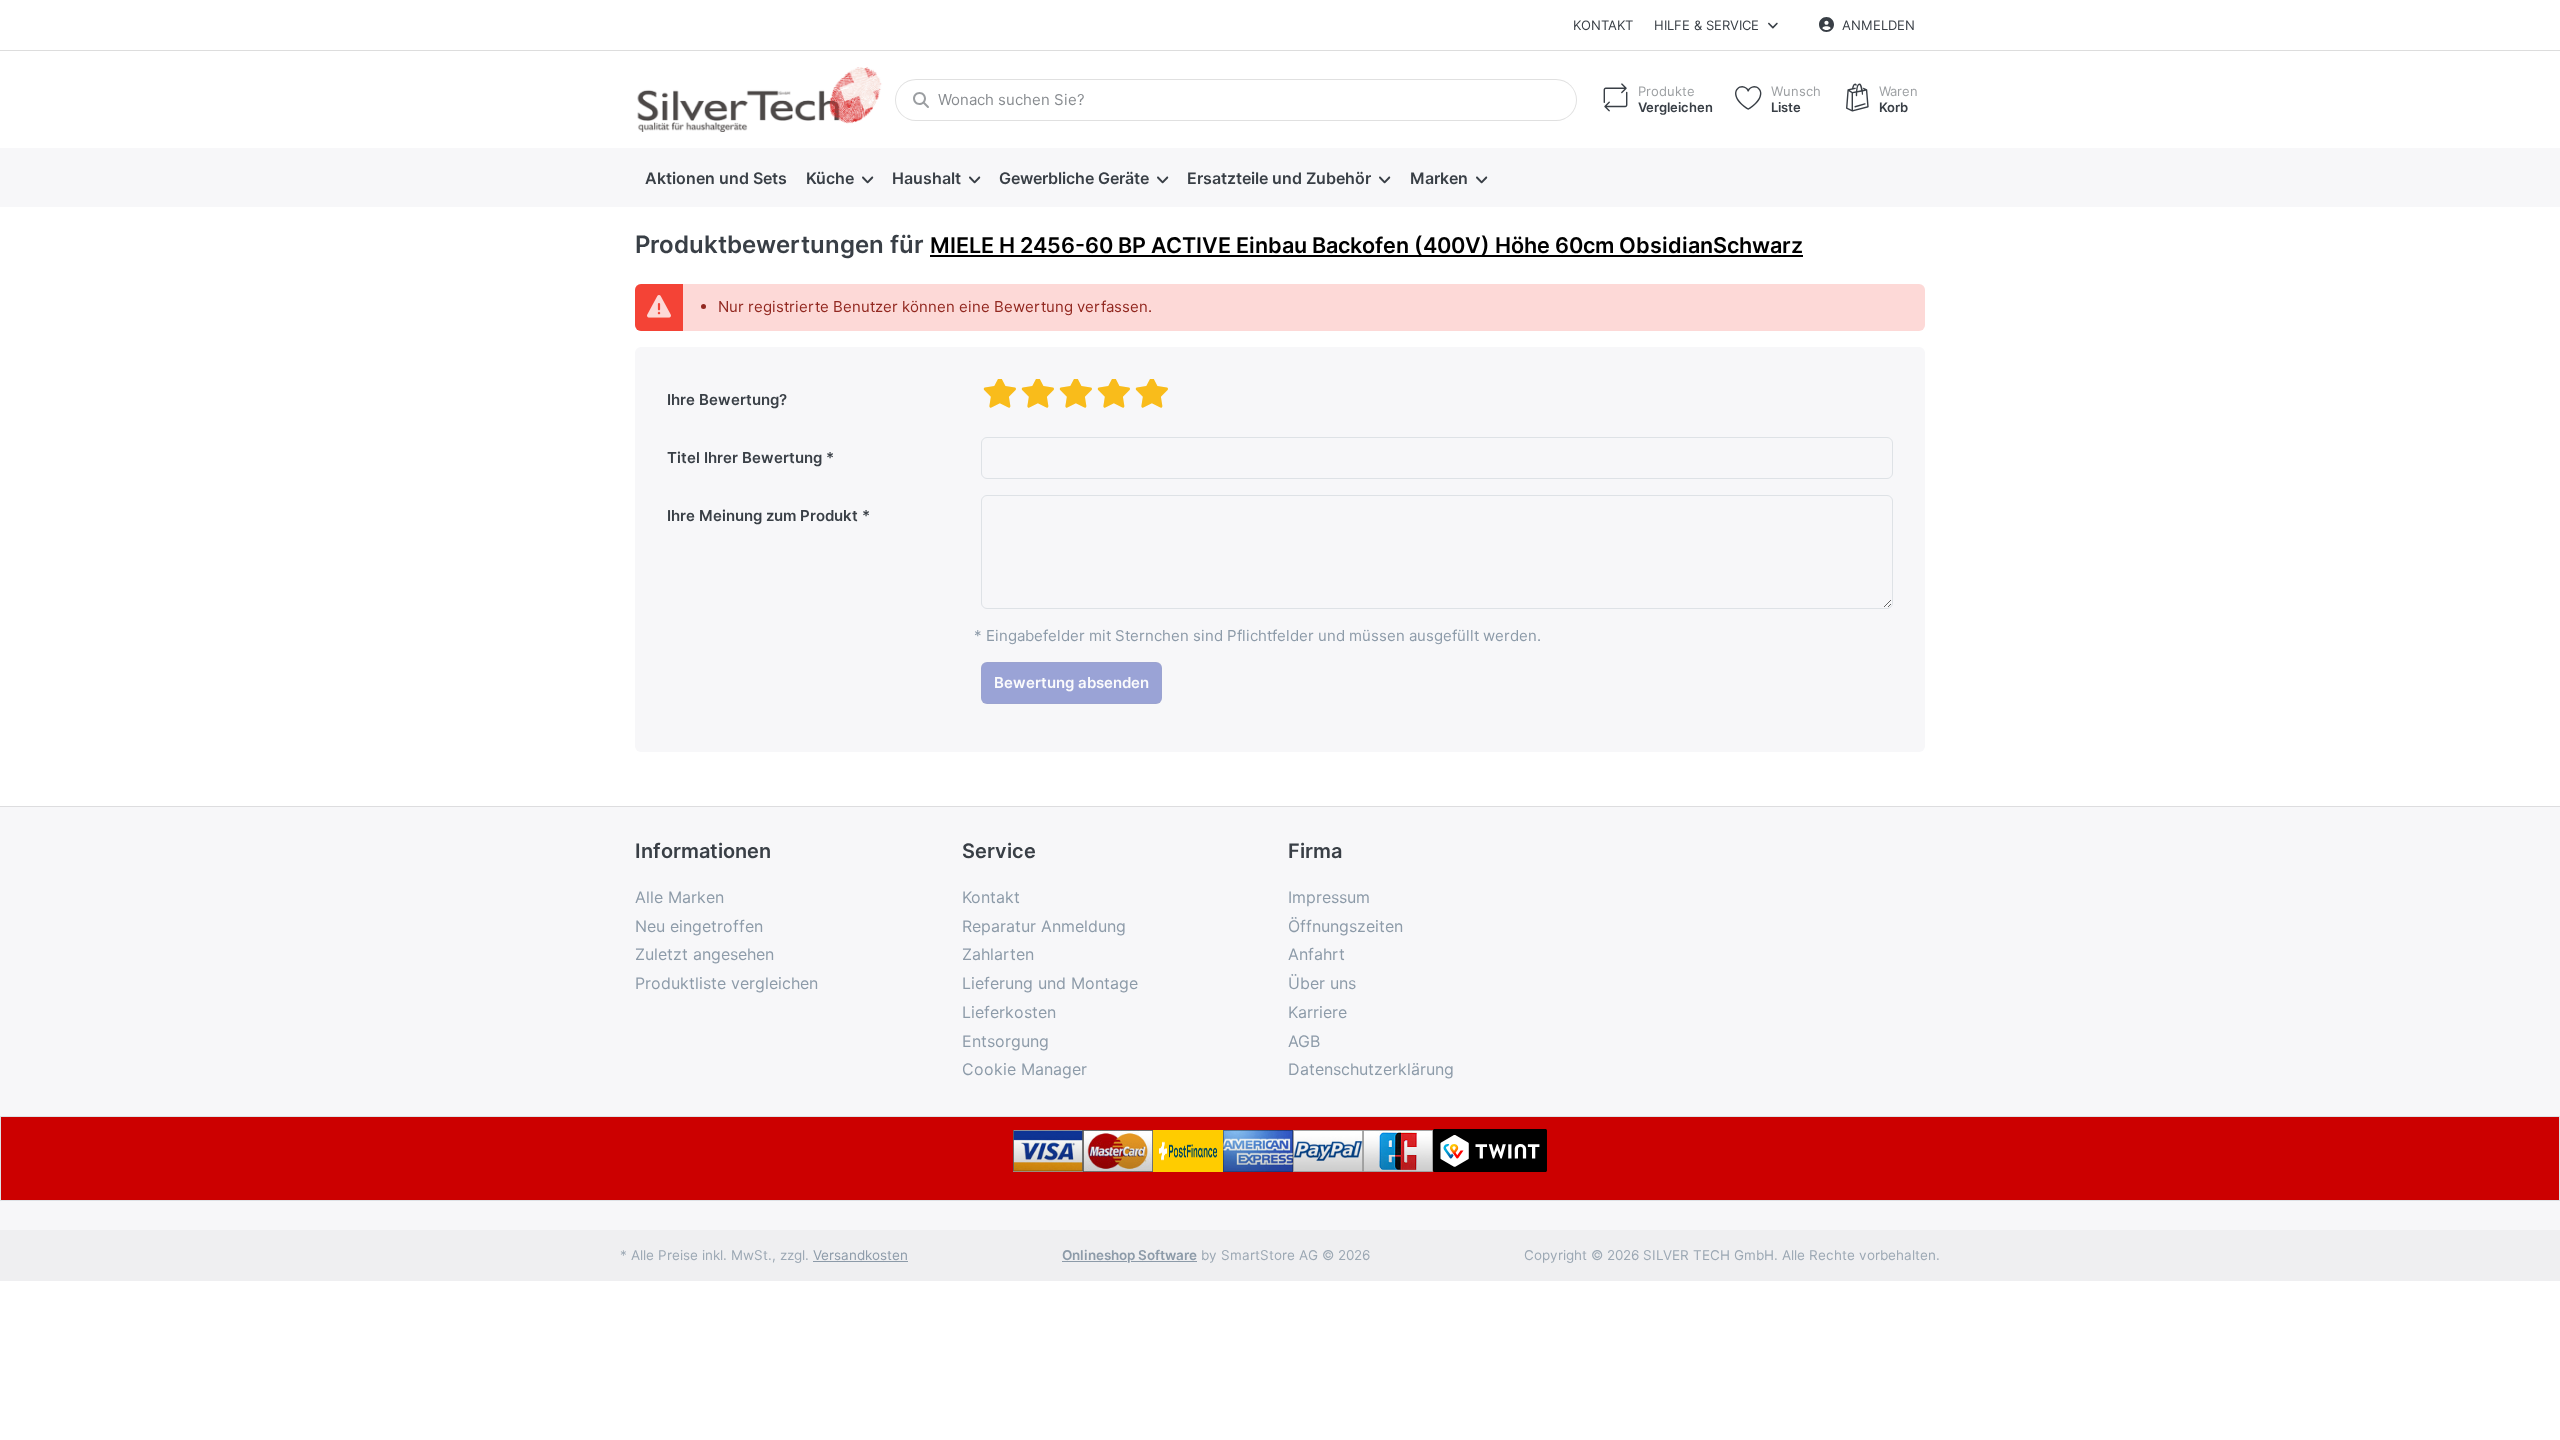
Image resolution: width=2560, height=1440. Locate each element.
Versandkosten (860, 1255)
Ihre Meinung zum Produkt (762, 515)
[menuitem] (715, 178)
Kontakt (1603, 25)
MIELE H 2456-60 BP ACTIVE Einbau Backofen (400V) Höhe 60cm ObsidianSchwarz (1366, 245)
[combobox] (1236, 100)
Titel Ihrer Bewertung (744, 457)
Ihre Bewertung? (727, 399)
